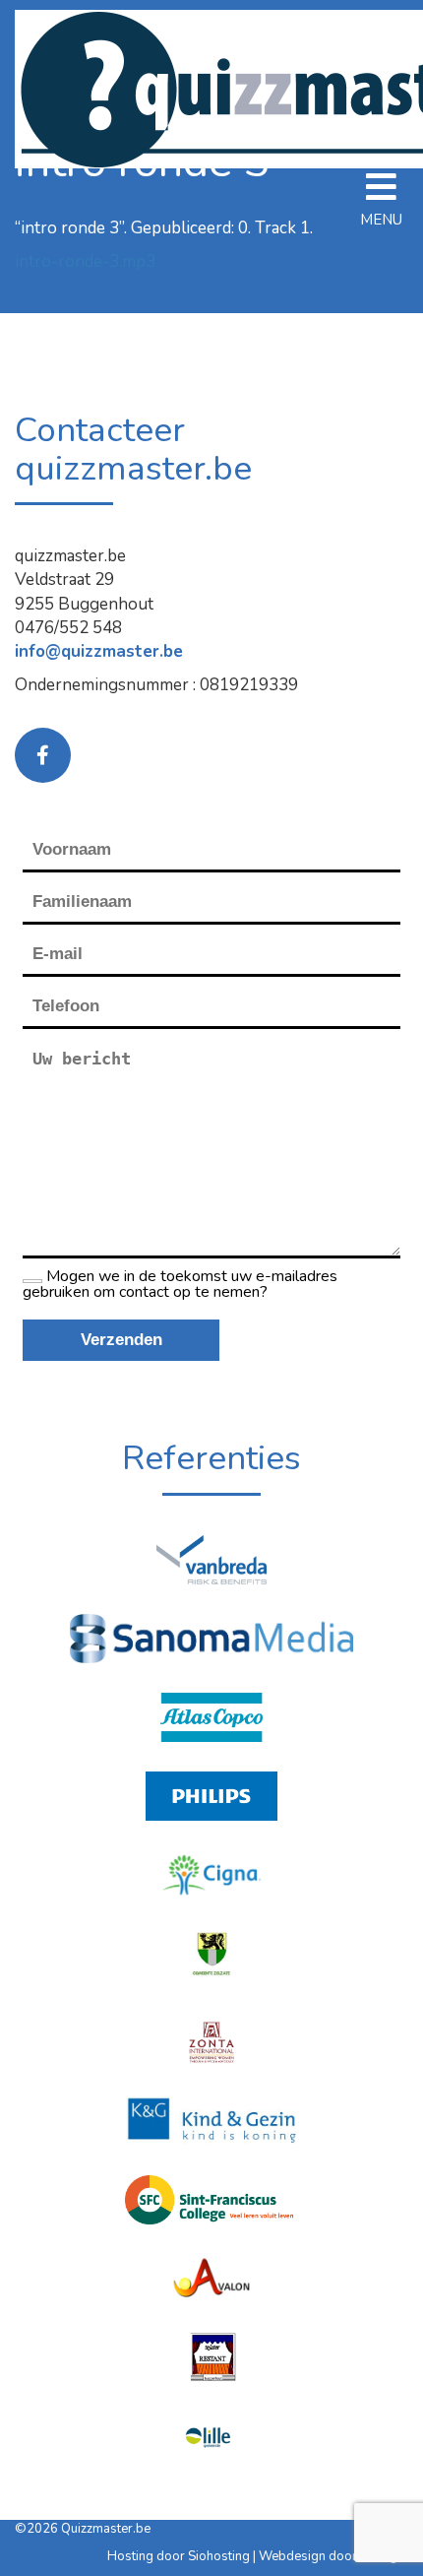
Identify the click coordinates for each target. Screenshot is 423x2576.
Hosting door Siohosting (180, 2556)
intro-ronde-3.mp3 (85, 261)
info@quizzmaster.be (99, 651)
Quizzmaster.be (106, 2529)
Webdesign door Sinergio (333, 2556)
